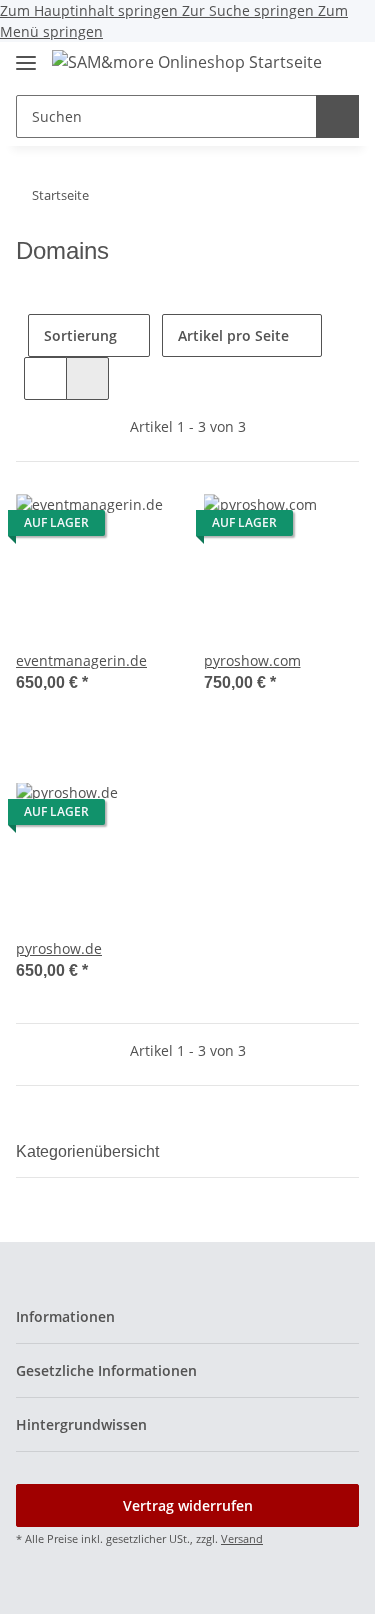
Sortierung (80, 335)
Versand (242, 1538)
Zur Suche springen (250, 10)
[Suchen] (337, 116)
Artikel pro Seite (233, 335)
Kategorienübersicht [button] (87, 1151)
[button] (341, 64)
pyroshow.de (59, 948)
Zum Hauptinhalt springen (91, 10)
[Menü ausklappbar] (26, 54)
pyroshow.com (252, 660)
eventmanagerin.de (81, 660)
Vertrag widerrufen (188, 1505)
